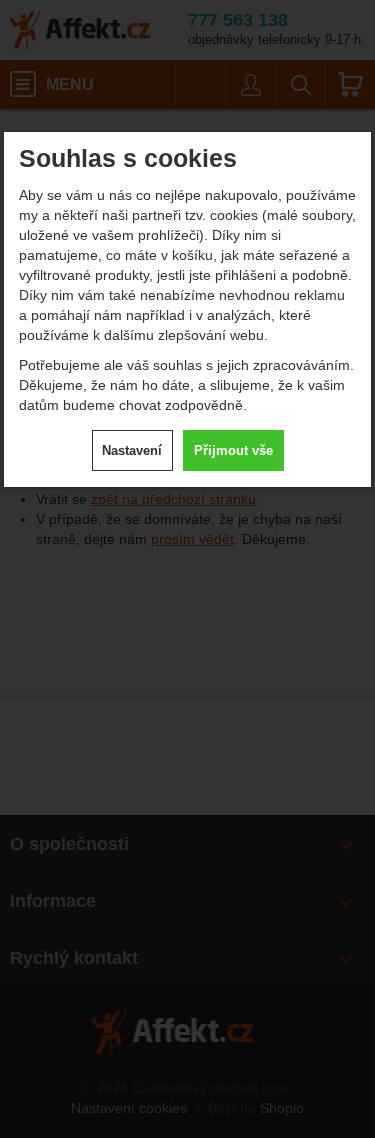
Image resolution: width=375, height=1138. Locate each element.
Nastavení (132, 450)
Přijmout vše (233, 450)
